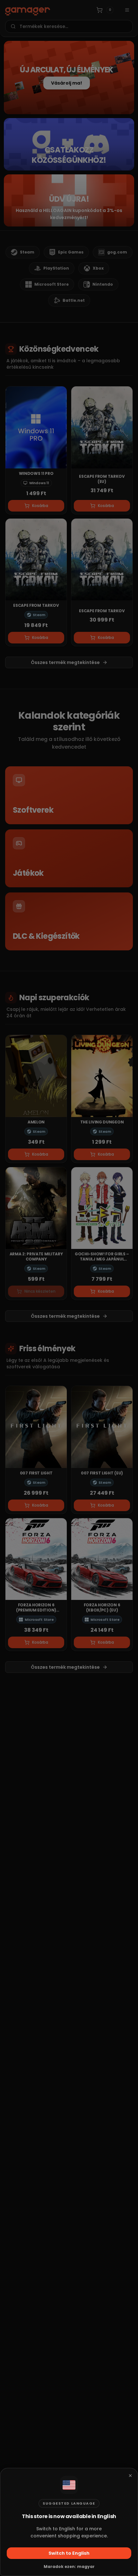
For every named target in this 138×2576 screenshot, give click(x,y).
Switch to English (69, 2553)
